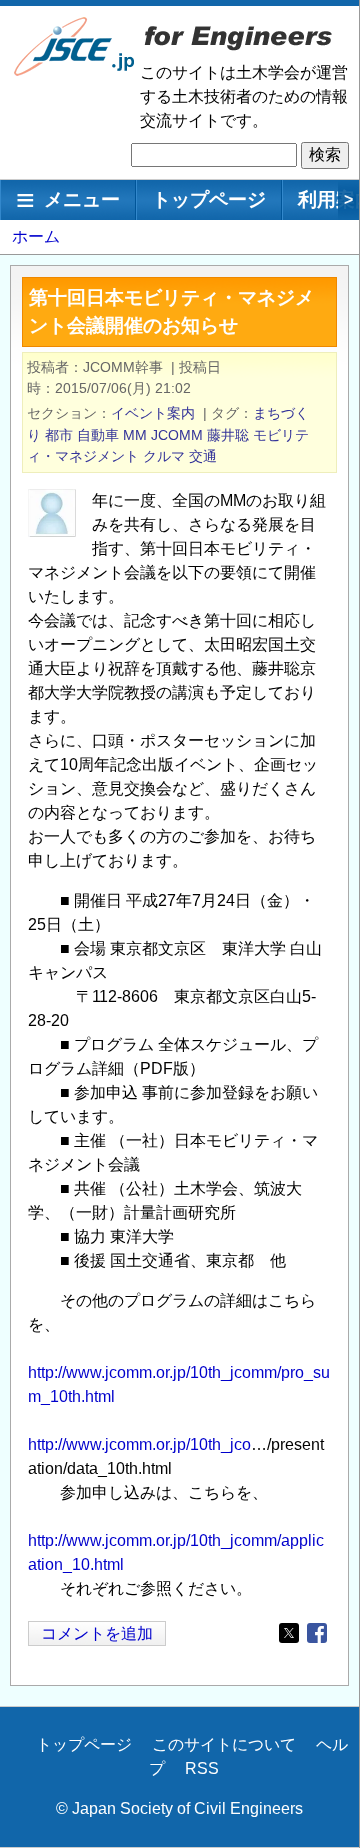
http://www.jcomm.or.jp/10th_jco (139, 1444)
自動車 (98, 435)
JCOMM (177, 435)
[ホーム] (75, 71)
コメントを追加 (97, 1633)
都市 (59, 435)
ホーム (36, 236)
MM (135, 435)
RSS (202, 1768)
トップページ (209, 199)
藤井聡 (228, 435)
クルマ (164, 456)
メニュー (82, 199)
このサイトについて (224, 1744)
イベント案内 (153, 413)
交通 (203, 456)
